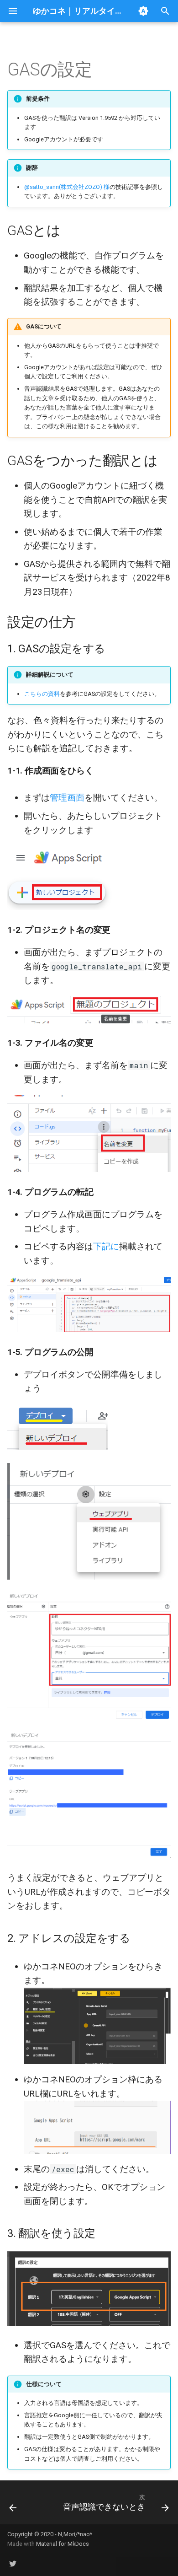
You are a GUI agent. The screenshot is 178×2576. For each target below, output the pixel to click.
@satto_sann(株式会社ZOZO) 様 (67, 187)
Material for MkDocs (63, 2544)
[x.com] (13, 2561)
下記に (106, 1246)
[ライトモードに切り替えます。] (143, 11)
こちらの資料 (42, 694)
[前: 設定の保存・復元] (13, 2505)
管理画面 (67, 798)
